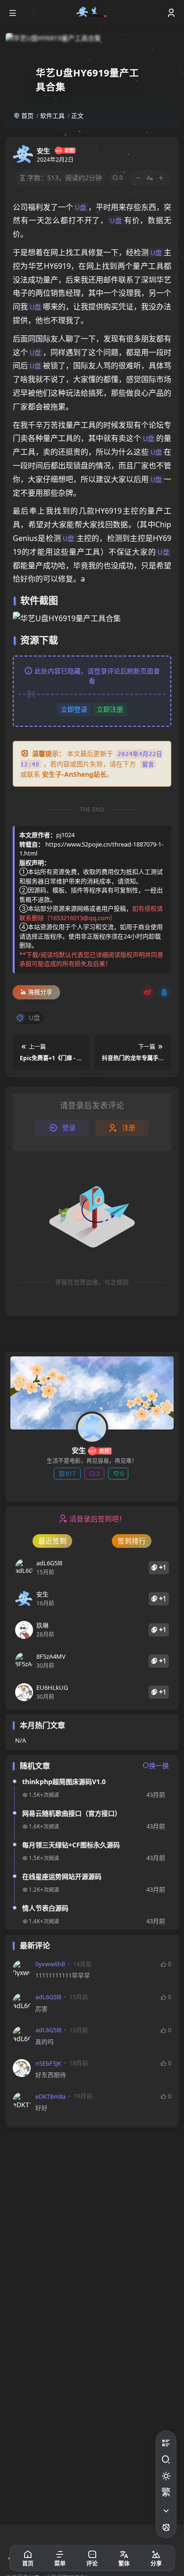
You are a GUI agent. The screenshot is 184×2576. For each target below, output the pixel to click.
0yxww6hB (50, 1964)
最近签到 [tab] (52, 1541)
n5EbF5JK (48, 2064)
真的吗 (45, 2042)
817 (71, 1473)
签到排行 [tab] (132, 1541)
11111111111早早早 (63, 1975)
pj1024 (65, 835)
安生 (43, 151)
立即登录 (74, 709)
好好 (42, 2108)
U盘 (81, 207)
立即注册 (110, 709)
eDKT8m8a (50, 2097)
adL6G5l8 (48, 1997)
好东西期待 (51, 2075)
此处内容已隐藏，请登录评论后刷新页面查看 (97, 676)
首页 (27, 116)
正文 (77, 116)
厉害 (42, 2009)
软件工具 (52, 116)
